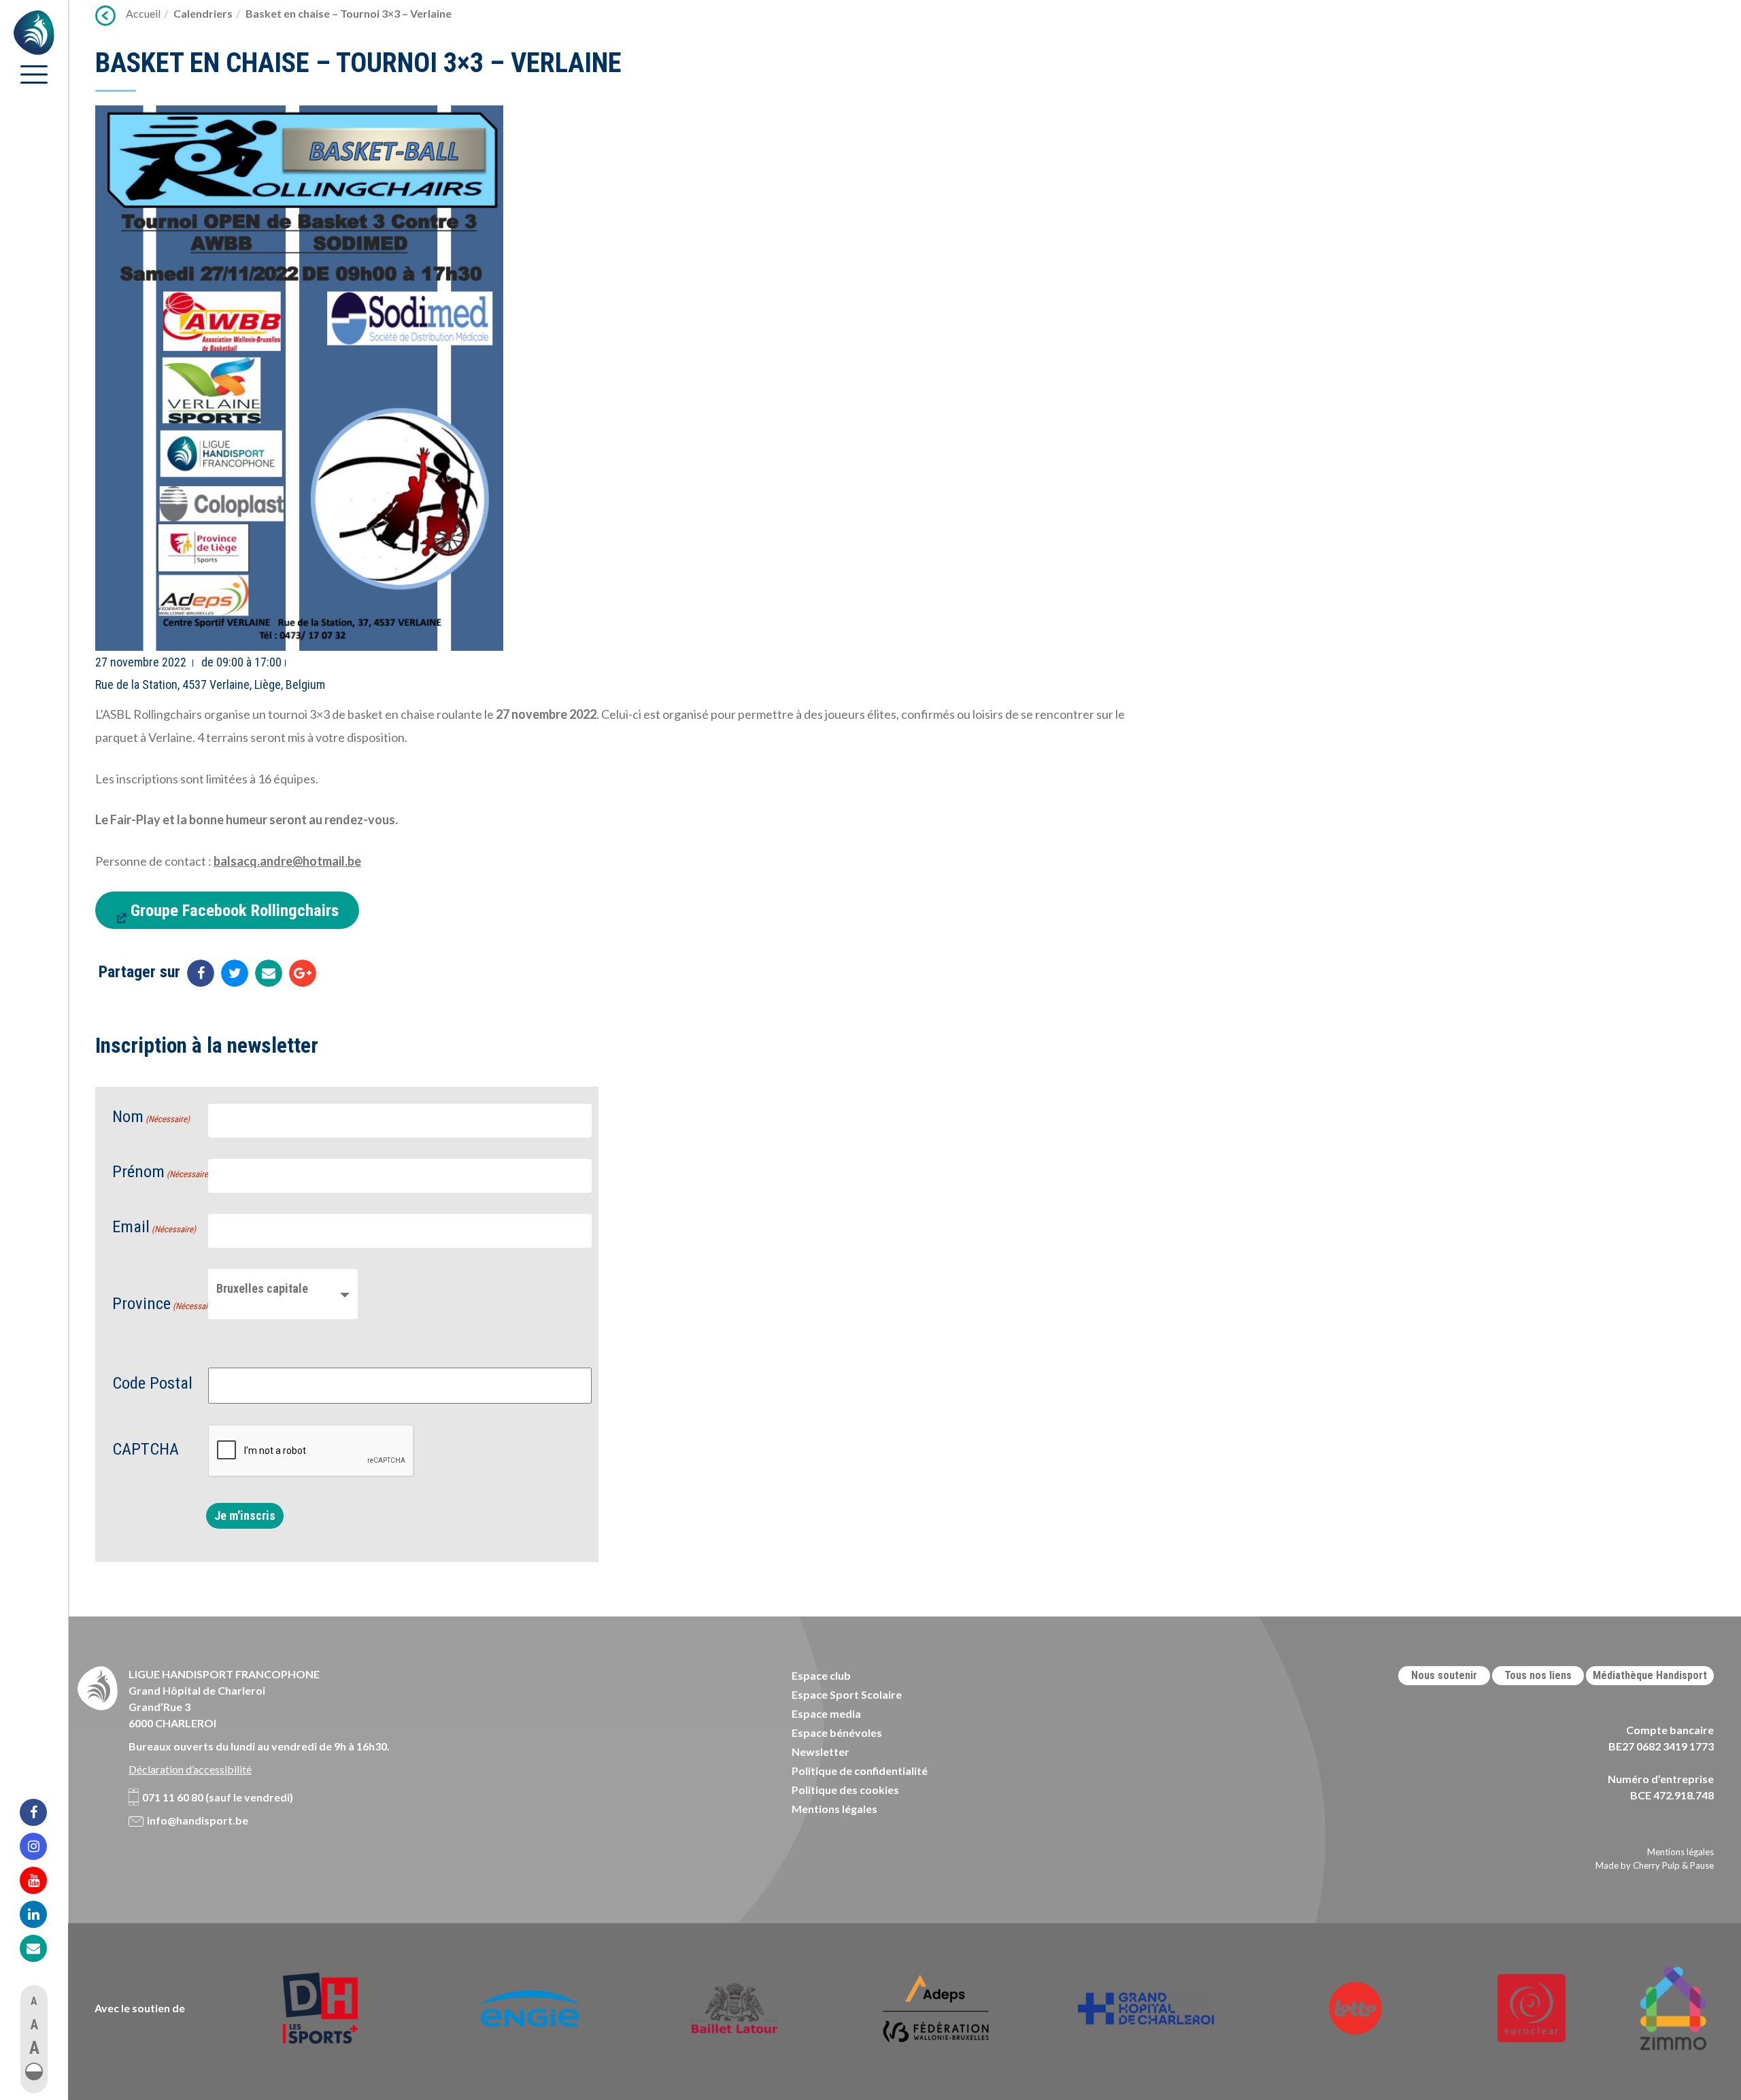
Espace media (826, 1713)
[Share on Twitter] (235, 973)
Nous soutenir (1444, 1675)
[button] (34, 2071)
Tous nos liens (1538, 1675)
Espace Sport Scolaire (847, 1694)
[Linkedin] (42, 1914)
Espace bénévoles (837, 1732)
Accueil (143, 13)
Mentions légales (834, 1809)
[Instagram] (42, 1846)
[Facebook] (42, 1812)
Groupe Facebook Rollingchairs (235, 910)
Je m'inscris (245, 1515)
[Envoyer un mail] (269, 973)
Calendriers (203, 13)
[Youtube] (42, 1880)
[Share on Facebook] (201, 973)
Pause (1702, 1865)
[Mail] (42, 1948)
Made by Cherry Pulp (1638, 1865)
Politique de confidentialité (860, 1771)
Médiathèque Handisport (1650, 1675)
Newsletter (821, 1751)
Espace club (821, 1675)
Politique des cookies (845, 1790)
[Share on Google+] (303, 973)
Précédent (105, 16)
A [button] (34, 2001)
